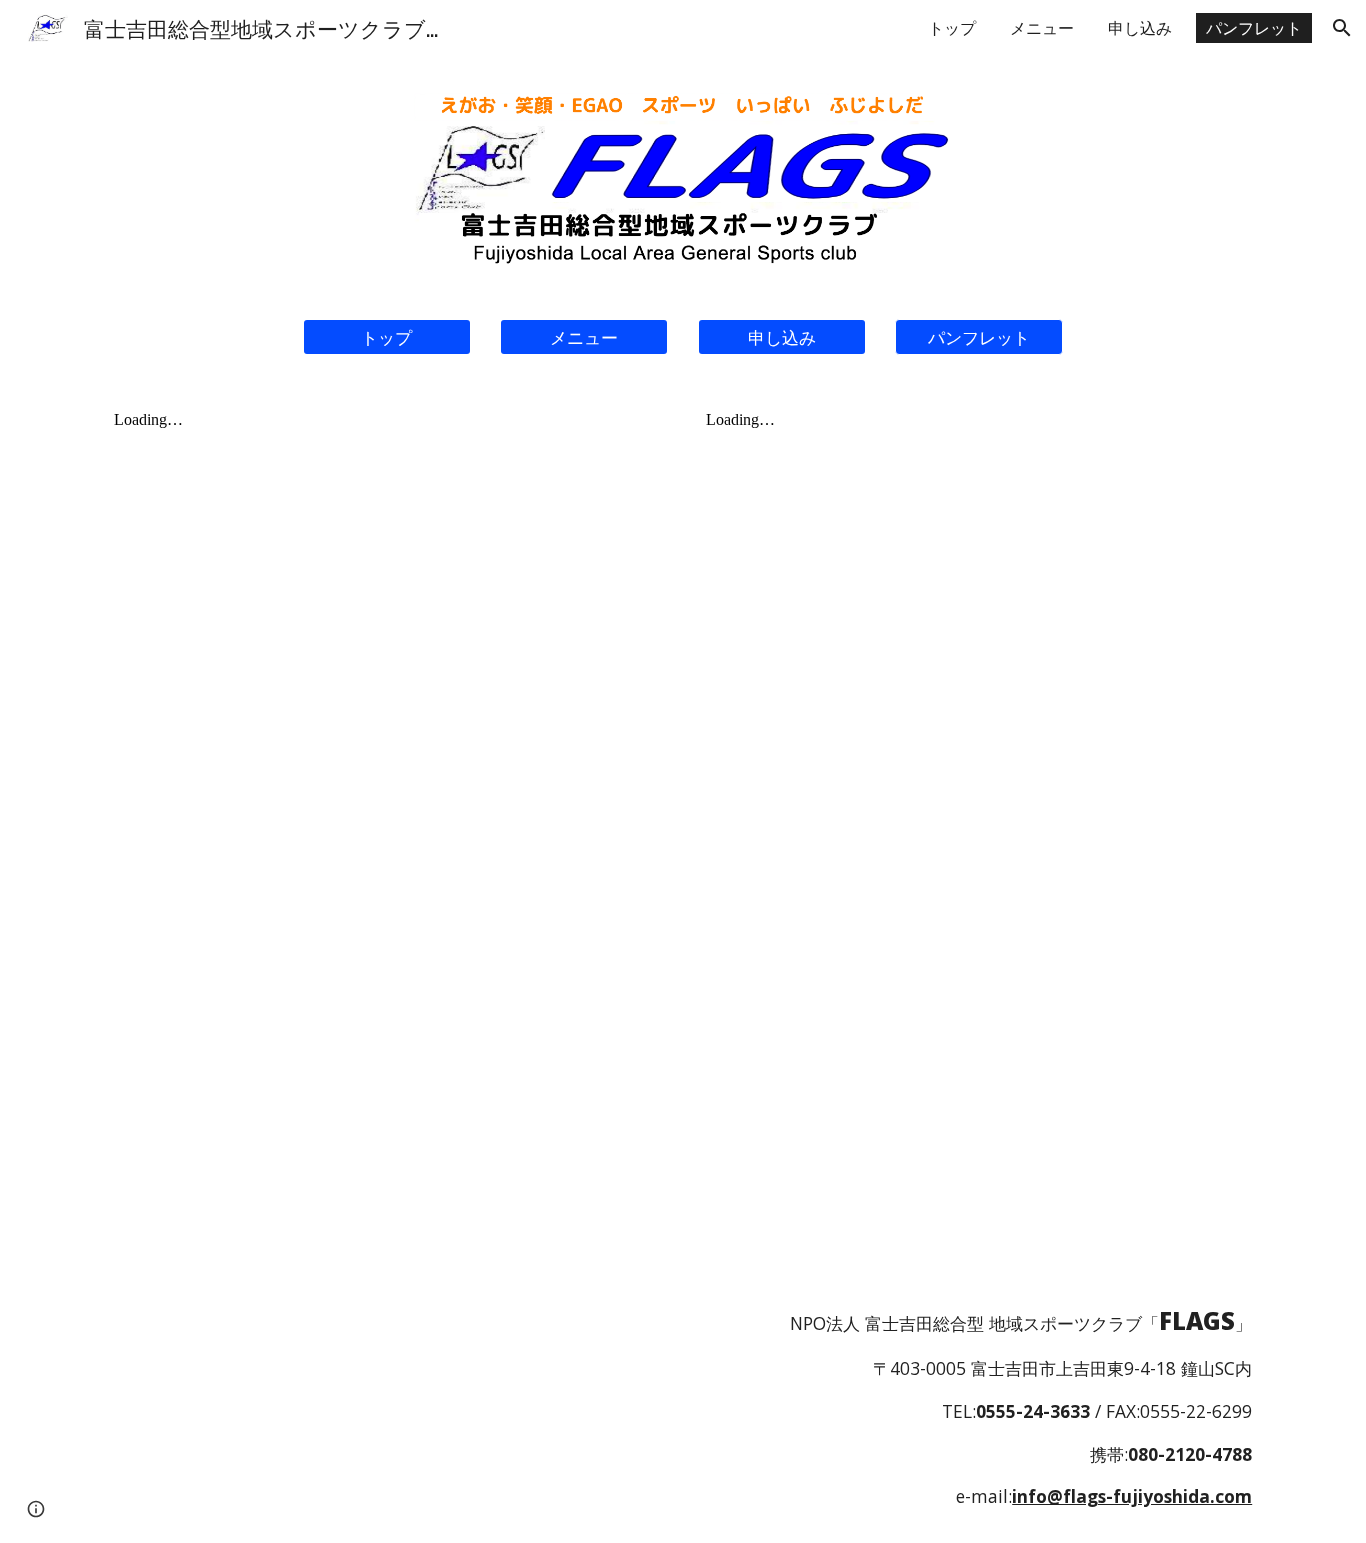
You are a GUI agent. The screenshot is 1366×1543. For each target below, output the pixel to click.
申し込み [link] (1140, 28)
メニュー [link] (1042, 28)
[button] (1342, 28)
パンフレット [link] (1254, 28)
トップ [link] (952, 28)
